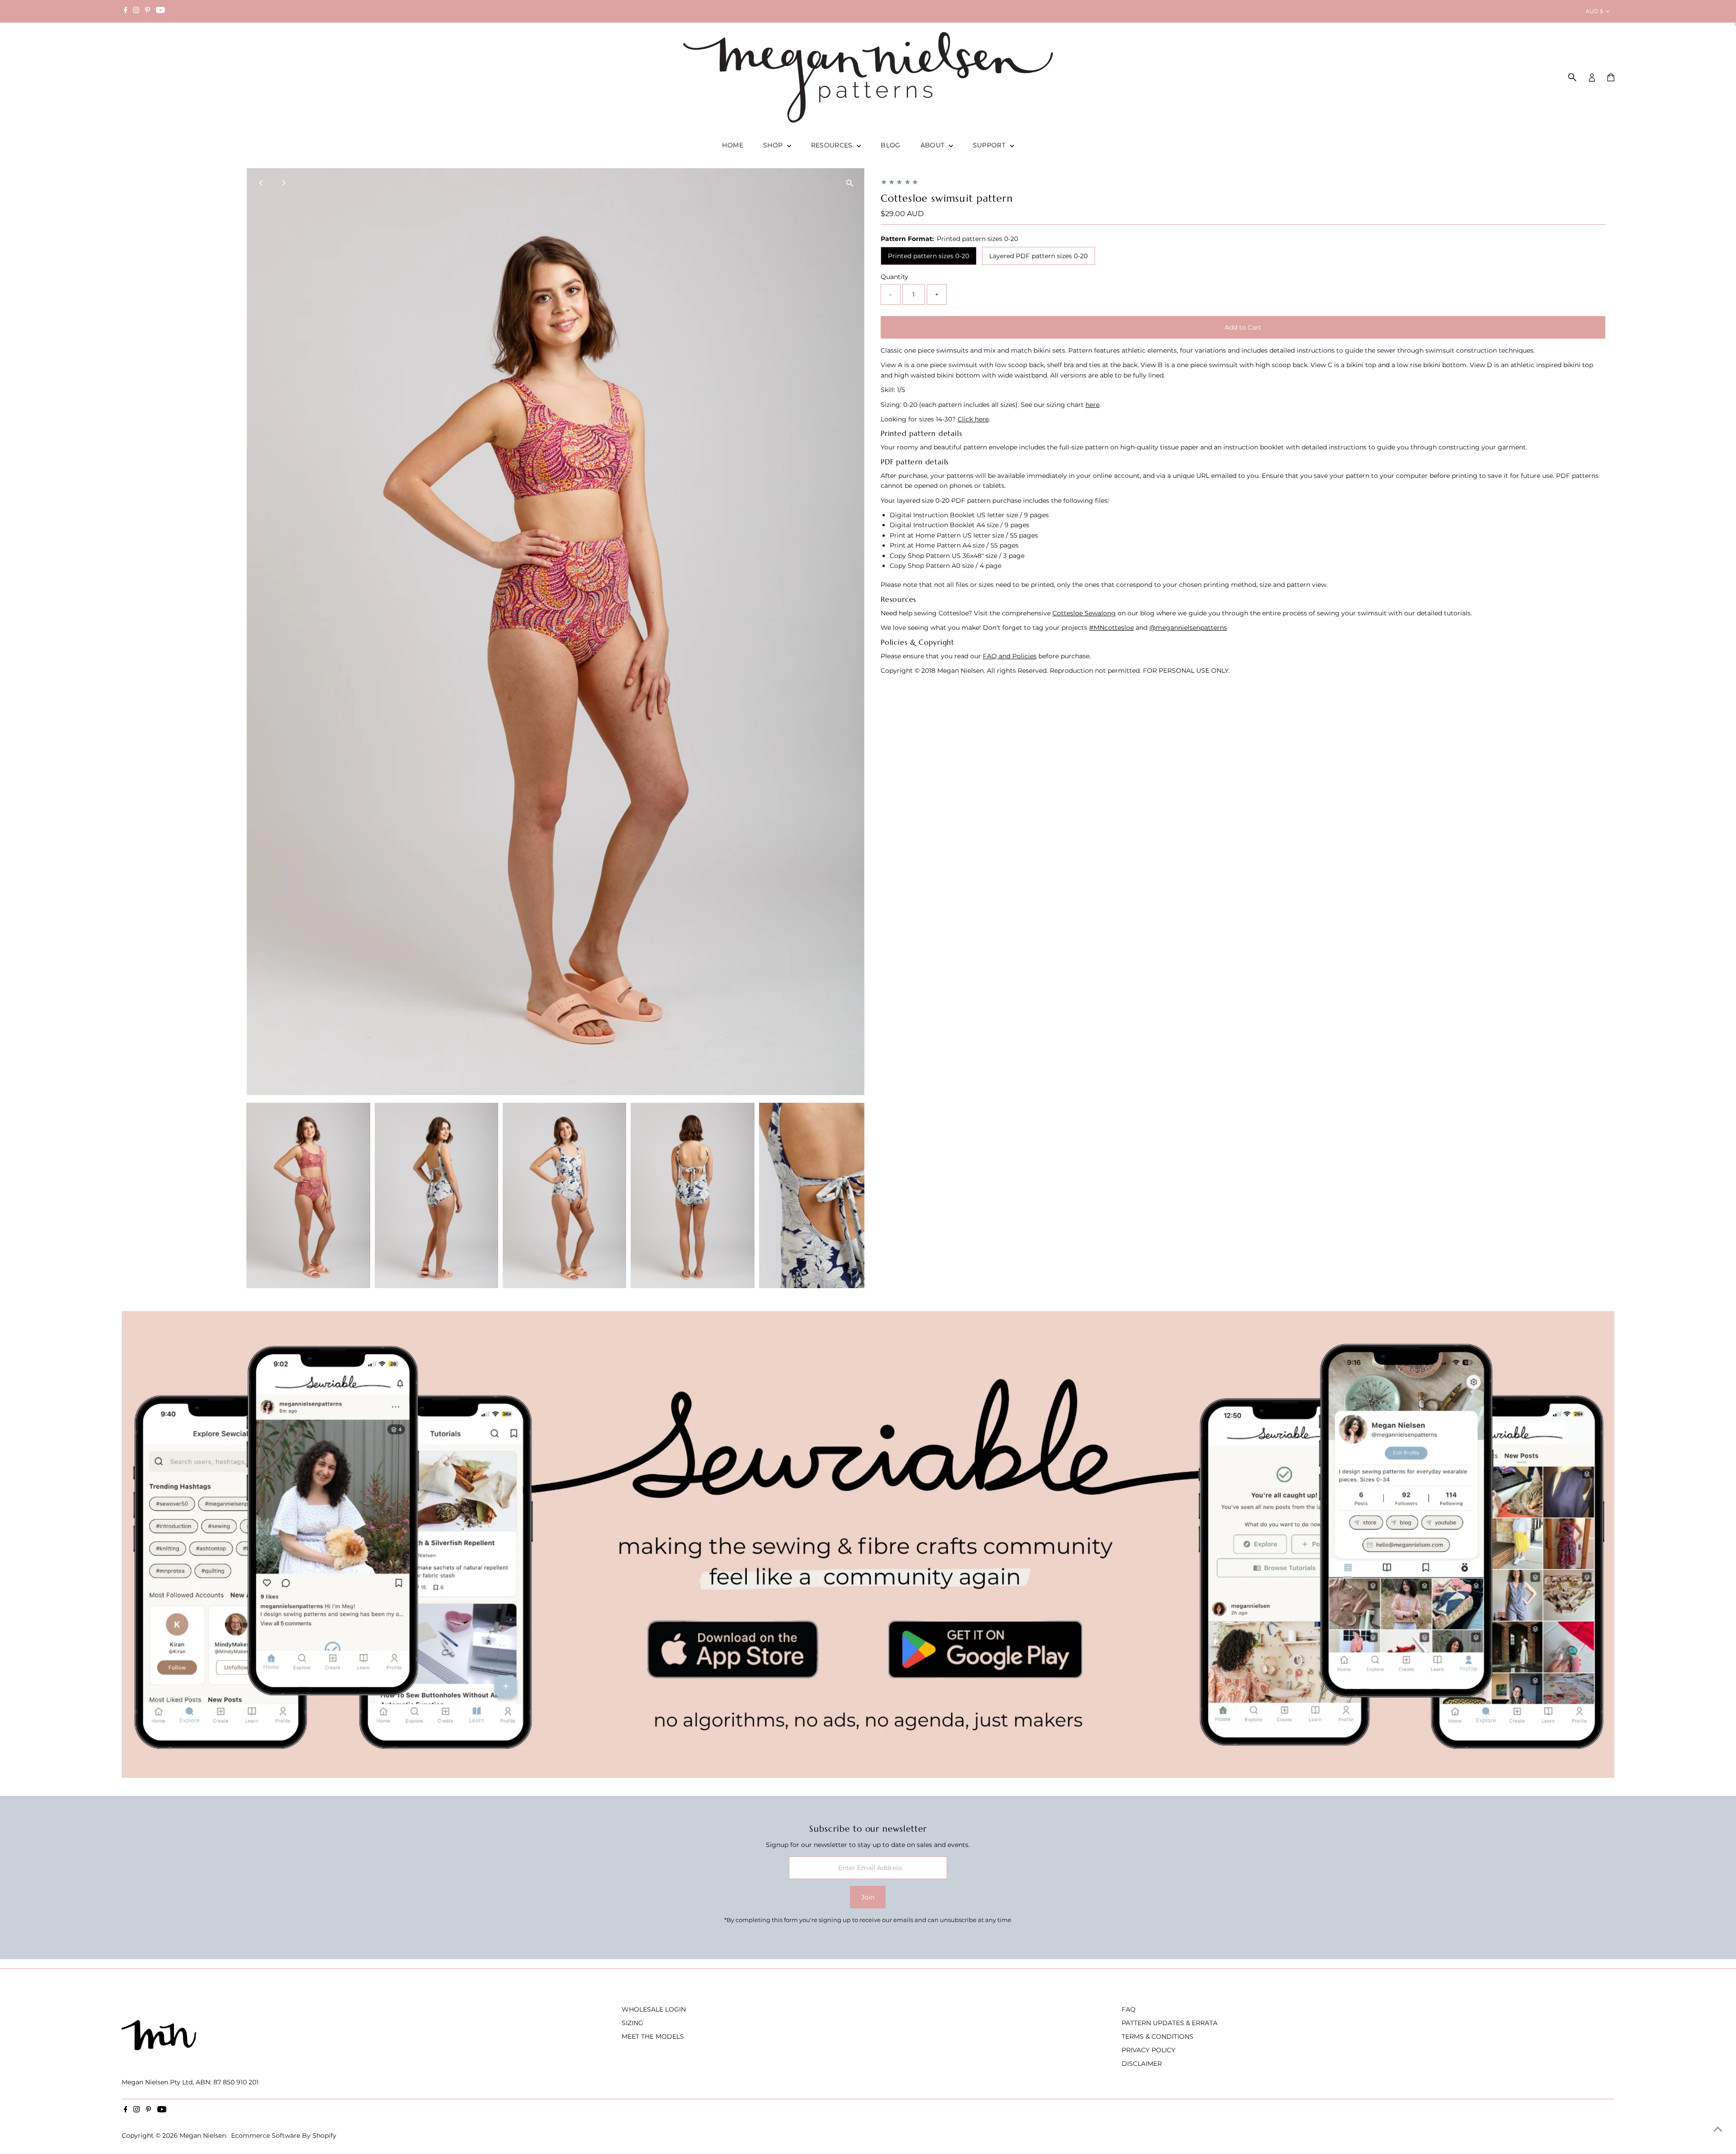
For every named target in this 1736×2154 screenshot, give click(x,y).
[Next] (283, 183)
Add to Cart (1243, 327)
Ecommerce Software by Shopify (284, 2135)
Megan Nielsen (203, 2135)
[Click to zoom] (850, 183)
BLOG (890, 145)
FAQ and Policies (1010, 656)
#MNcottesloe (1111, 628)
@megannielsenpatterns (1188, 628)
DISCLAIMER (1142, 2064)
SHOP (774, 145)
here (1092, 405)
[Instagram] (136, 11)
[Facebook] (126, 11)
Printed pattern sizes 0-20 (929, 256)
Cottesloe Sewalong (1084, 613)
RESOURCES (833, 145)
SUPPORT (990, 145)
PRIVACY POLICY (1149, 2050)
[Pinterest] (148, 11)
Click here (973, 419)
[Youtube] (160, 11)
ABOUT (934, 145)
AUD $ (1594, 11)
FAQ (1129, 2009)
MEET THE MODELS (653, 2036)
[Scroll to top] (1718, 2129)
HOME (732, 145)
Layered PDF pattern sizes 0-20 (1038, 256)
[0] (1611, 77)
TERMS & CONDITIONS (1158, 2036)
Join (868, 1897)
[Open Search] (1572, 77)
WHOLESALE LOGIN (654, 2009)
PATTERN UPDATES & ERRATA (1170, 2023)
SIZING (632, 2023)
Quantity (894, 277)
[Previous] (261, 183)
